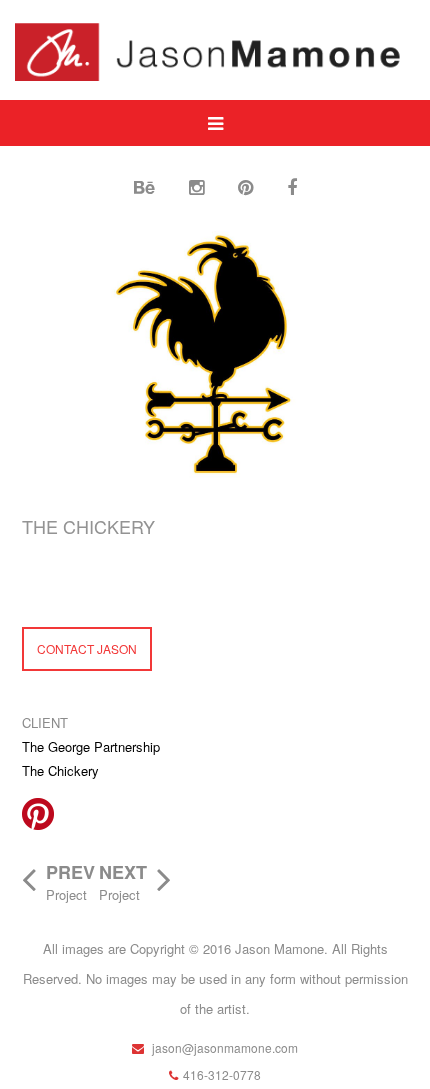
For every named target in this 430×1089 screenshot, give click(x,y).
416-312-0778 (222, 1074)
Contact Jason (87, 648)
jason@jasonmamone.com (223, 1047)
